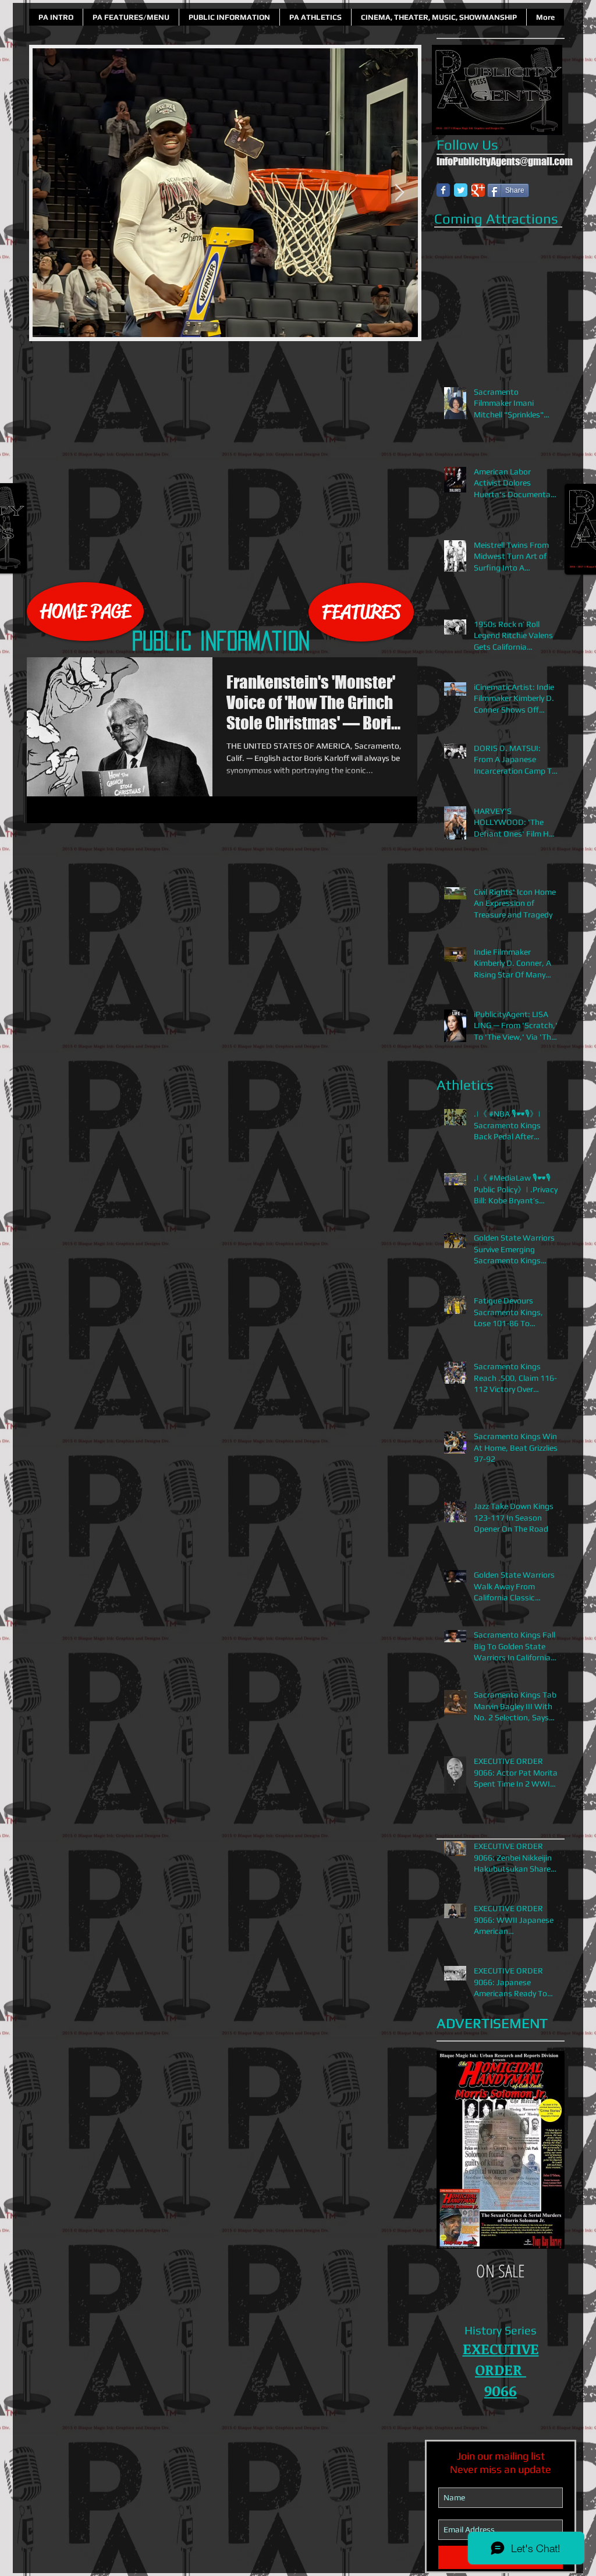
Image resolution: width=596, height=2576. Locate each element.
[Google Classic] (478, 190)
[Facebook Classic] (443, 190)
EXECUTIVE (501, 2348)
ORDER (501, 2369)
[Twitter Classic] (461, 190)
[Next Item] (399, 193)
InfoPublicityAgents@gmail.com (505, 161)
